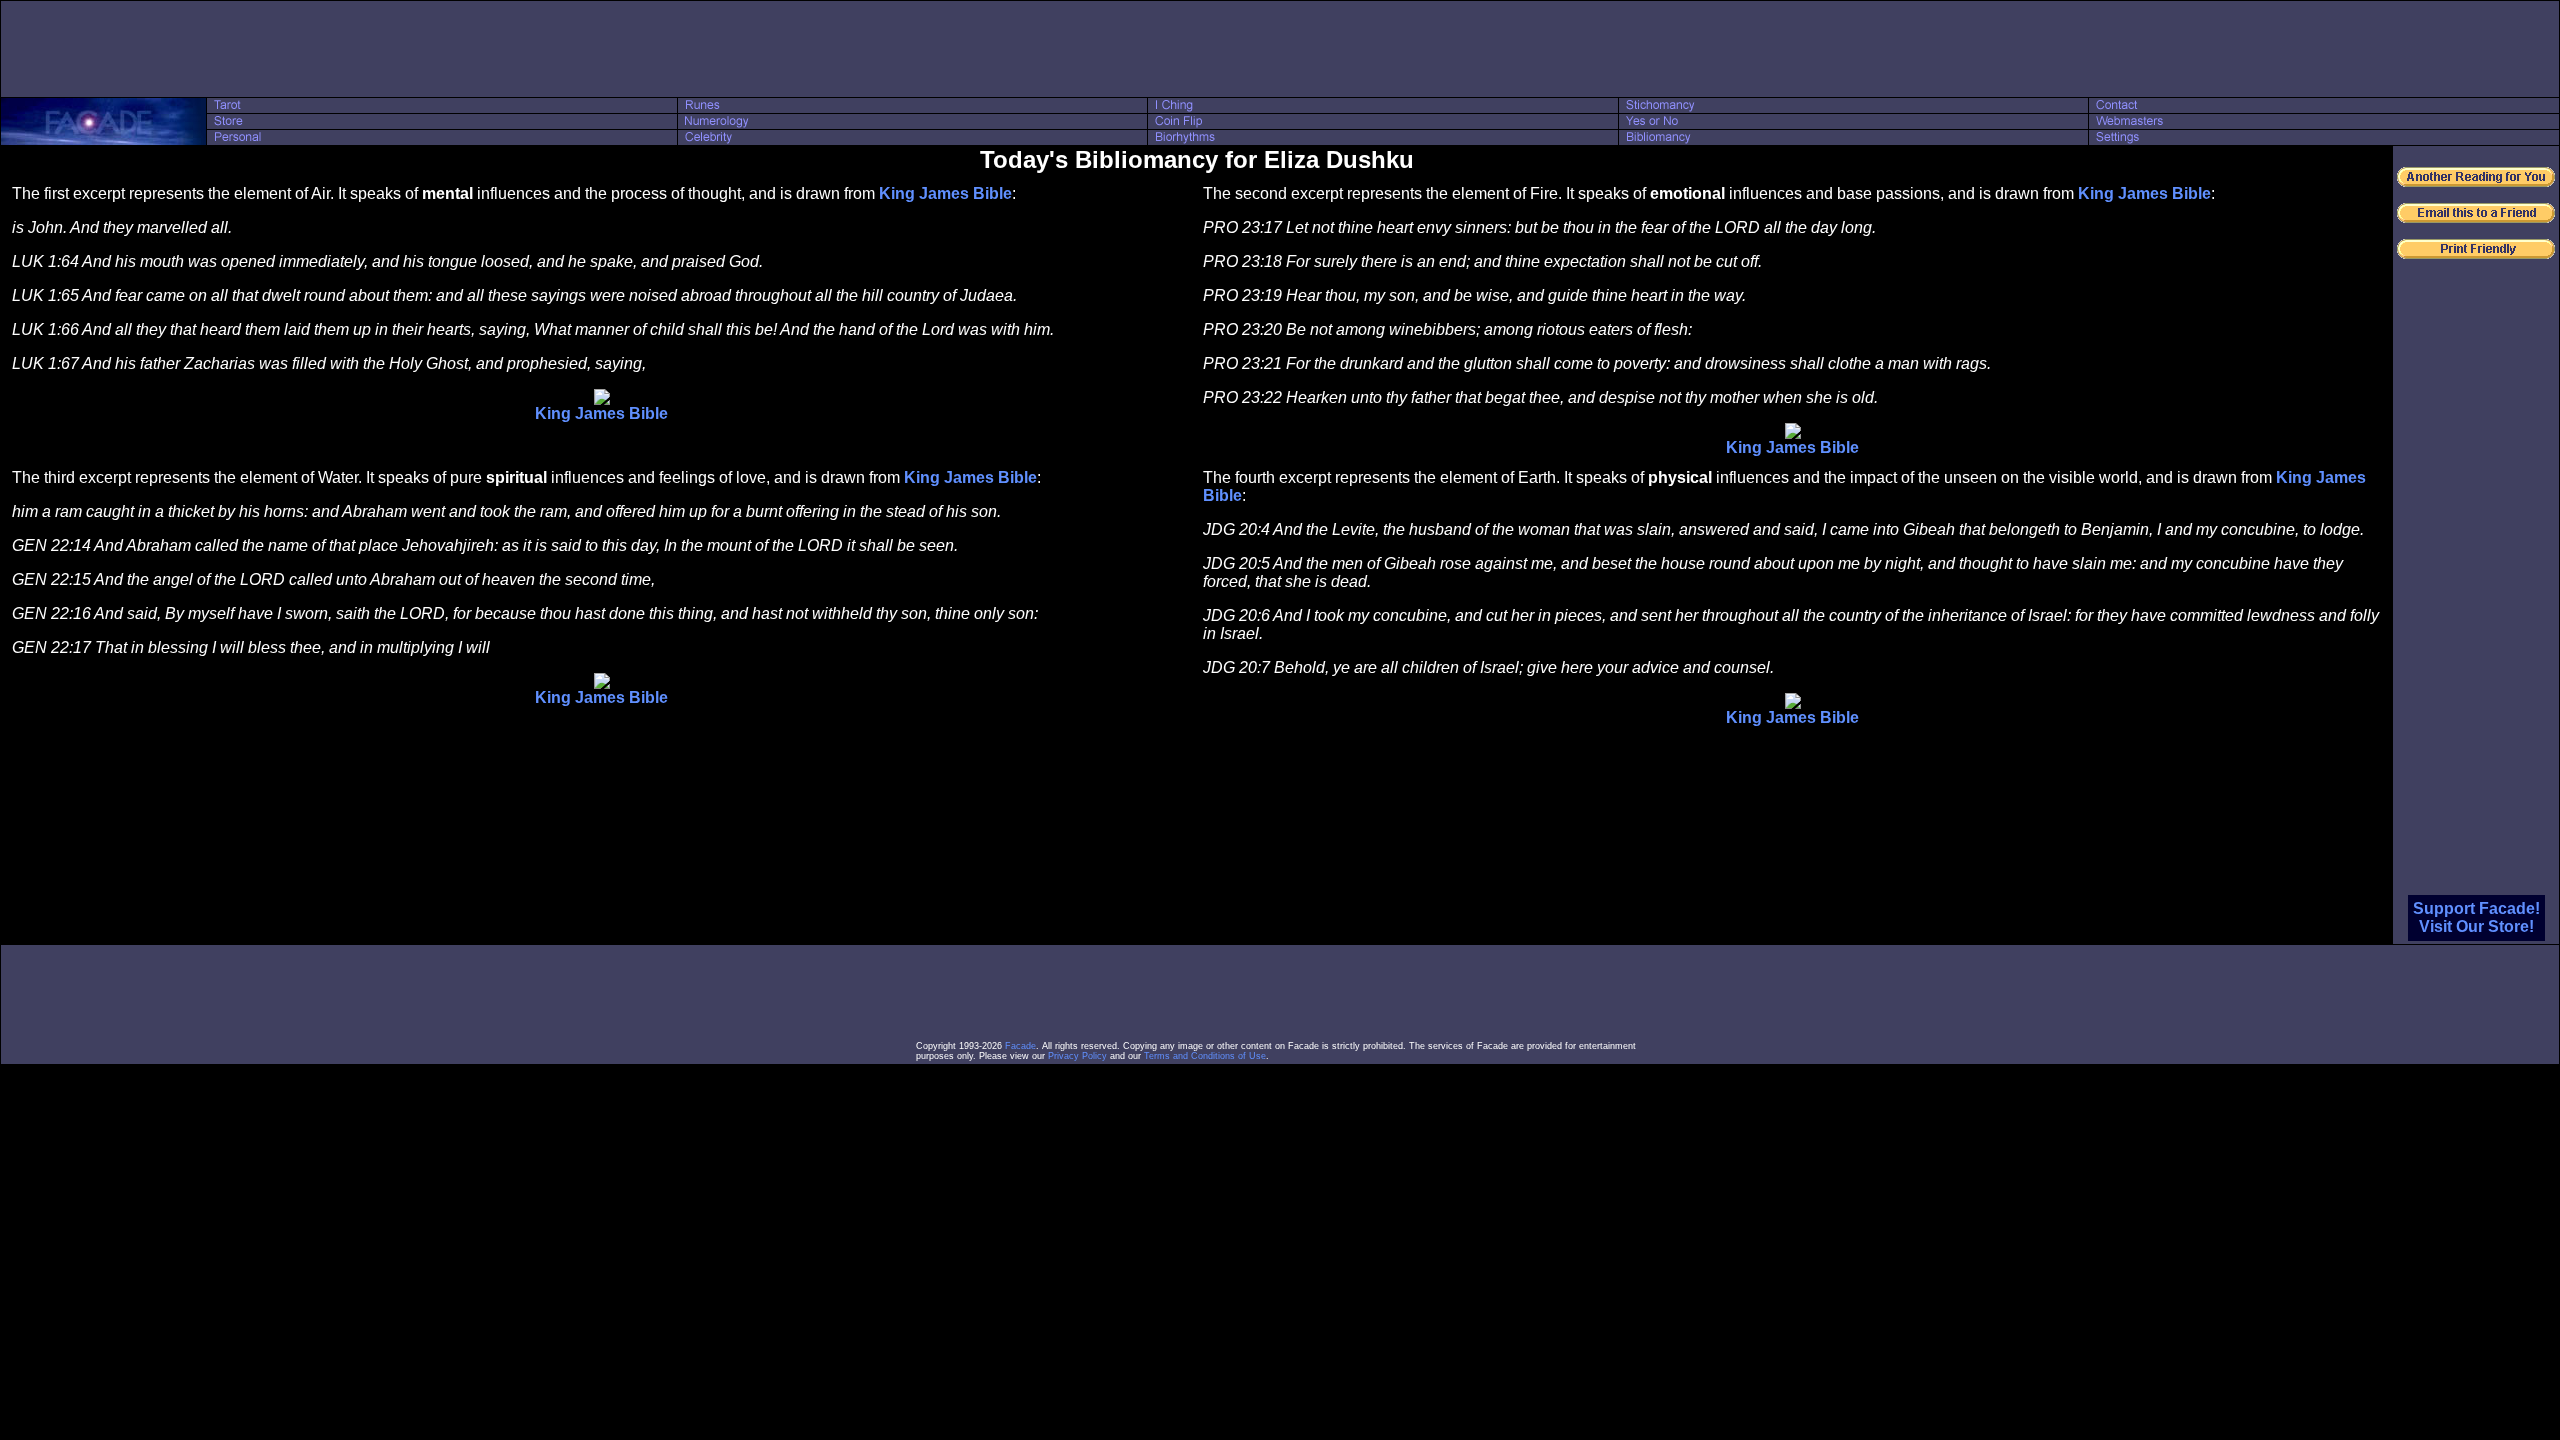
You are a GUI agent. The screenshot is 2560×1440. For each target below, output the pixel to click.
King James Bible (945, 193)
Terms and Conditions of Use (1205, 1056)
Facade (1020, 1046)
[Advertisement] (1280, 49)
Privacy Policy (1077, 1056)
